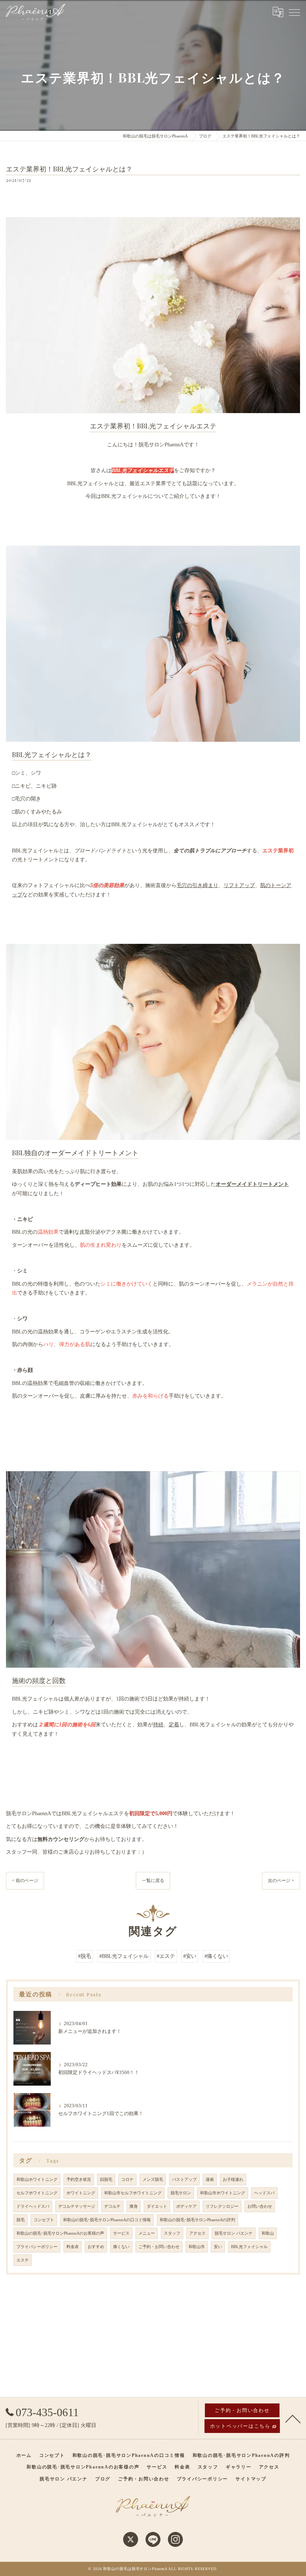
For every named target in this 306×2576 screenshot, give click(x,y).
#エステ (166, 1956)
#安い (190, 1956)
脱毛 (21, 2220)
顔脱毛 (106, 2180)
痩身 (134, 2206)
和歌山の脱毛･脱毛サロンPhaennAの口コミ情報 (107, 2220)
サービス (121, 2233)
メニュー (147, 2233)
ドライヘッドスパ (33, 2206)
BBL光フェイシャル (249, 2247)
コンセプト (44, 2220)
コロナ (127, 2180)
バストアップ (184, 2180)
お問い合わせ (260, 2206)
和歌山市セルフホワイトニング (133, 2193)
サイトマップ (251, 2479)
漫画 (210, 2180)
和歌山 (268, 2233)
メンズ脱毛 (153, 2180)
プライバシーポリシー (37, 2247)
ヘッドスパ (264, 2193)
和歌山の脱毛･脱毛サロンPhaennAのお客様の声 (60, 2233)
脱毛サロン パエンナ (234, 2233)
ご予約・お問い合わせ (159, 2247)
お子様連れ (233, 2180)
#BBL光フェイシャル (124, 1956)
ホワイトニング (81, 2193)
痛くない (121, 2247)
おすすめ (96, 2247)
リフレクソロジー (222, 2206)
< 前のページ (25, 1881)
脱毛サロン (181, 2193)
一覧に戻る (153, 1881)
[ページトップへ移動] (293, 2418)
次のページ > (281, 1881)
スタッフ (172, 2233)
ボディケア (186, 2206)
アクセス (197, 2233)
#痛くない (216, 1956)
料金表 (73, 2247)
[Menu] (294, 12)
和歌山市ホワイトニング (223, 2193)
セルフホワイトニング (37, 2193)
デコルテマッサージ (77, 2206)
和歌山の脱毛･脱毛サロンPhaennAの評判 (197, 2220)
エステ (23, 2260)
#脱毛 (85, 1956)
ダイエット (157, 2206)
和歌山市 (197, 2247)
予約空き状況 (79, 2180)
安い (218, 2247)
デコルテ (112, 2206)
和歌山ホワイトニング (37, 2180)
